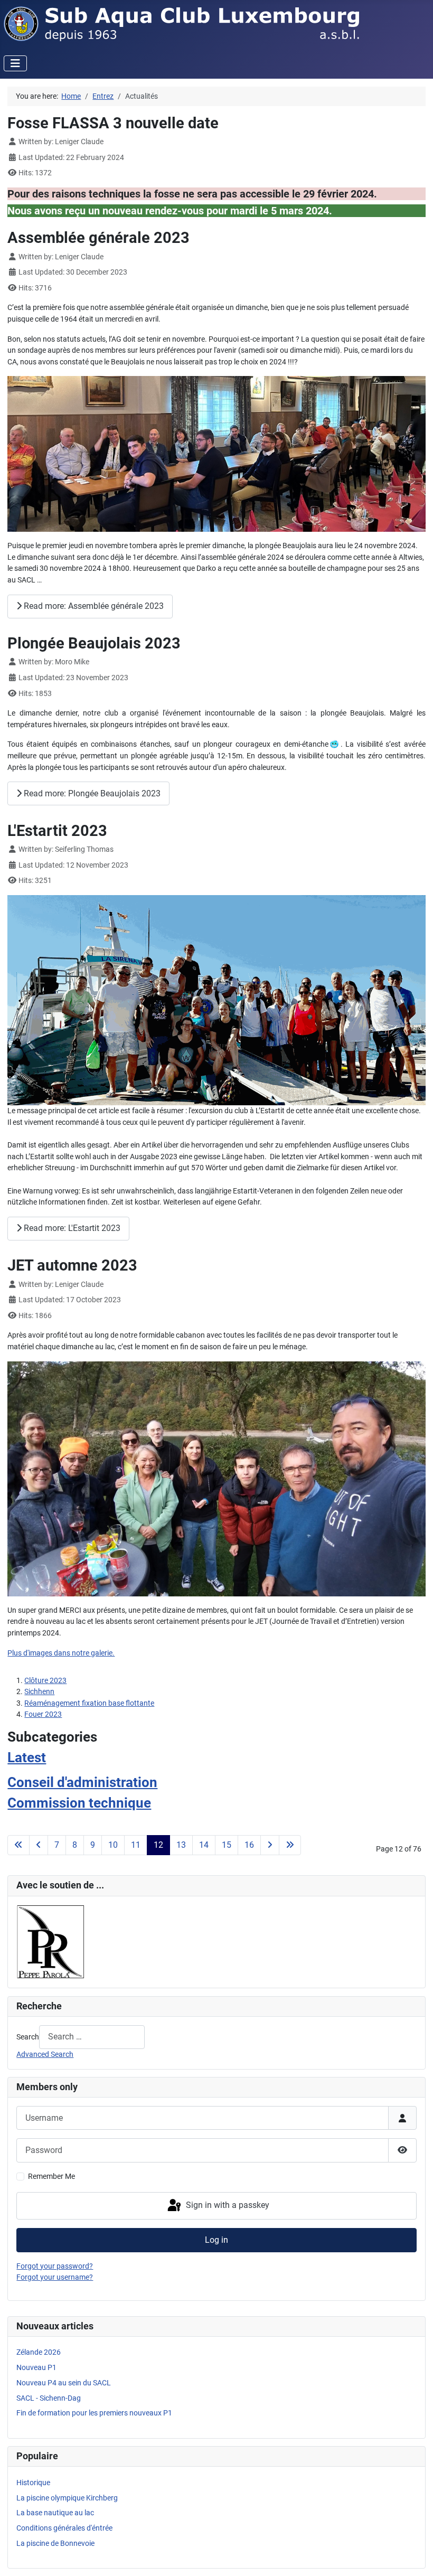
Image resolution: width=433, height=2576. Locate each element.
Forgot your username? (55, 2277)
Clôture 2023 (45, 1681)
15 (227, 1845)
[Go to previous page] (39, 1845)
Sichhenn (39, 1692)
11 (136, 1845)
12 (158, 1845)
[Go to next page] (270, 1845)
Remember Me (51, 2177)
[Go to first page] (18, 1845)
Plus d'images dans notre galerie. (61, 1653)
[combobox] (92, 2037)
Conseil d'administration (82, 1782)
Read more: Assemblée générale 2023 (93, 606)
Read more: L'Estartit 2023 (71, 1228)
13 (181, 1845)
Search (28, 2037)
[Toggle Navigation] (15, 63)
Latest (27, 1757)
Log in (216, 2240)
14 (204, 1845)
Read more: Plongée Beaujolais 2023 (91, 793)
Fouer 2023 (43, 1714)
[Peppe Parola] (51, 1942)
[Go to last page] (290, 1845)
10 (113, 1845)
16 (249, 1845)
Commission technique (79, 1803)
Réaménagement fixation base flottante (89, 1703)
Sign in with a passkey (227, 2205)
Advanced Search (45, 2055)
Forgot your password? (55, 2266)
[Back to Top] (416, 2558)
